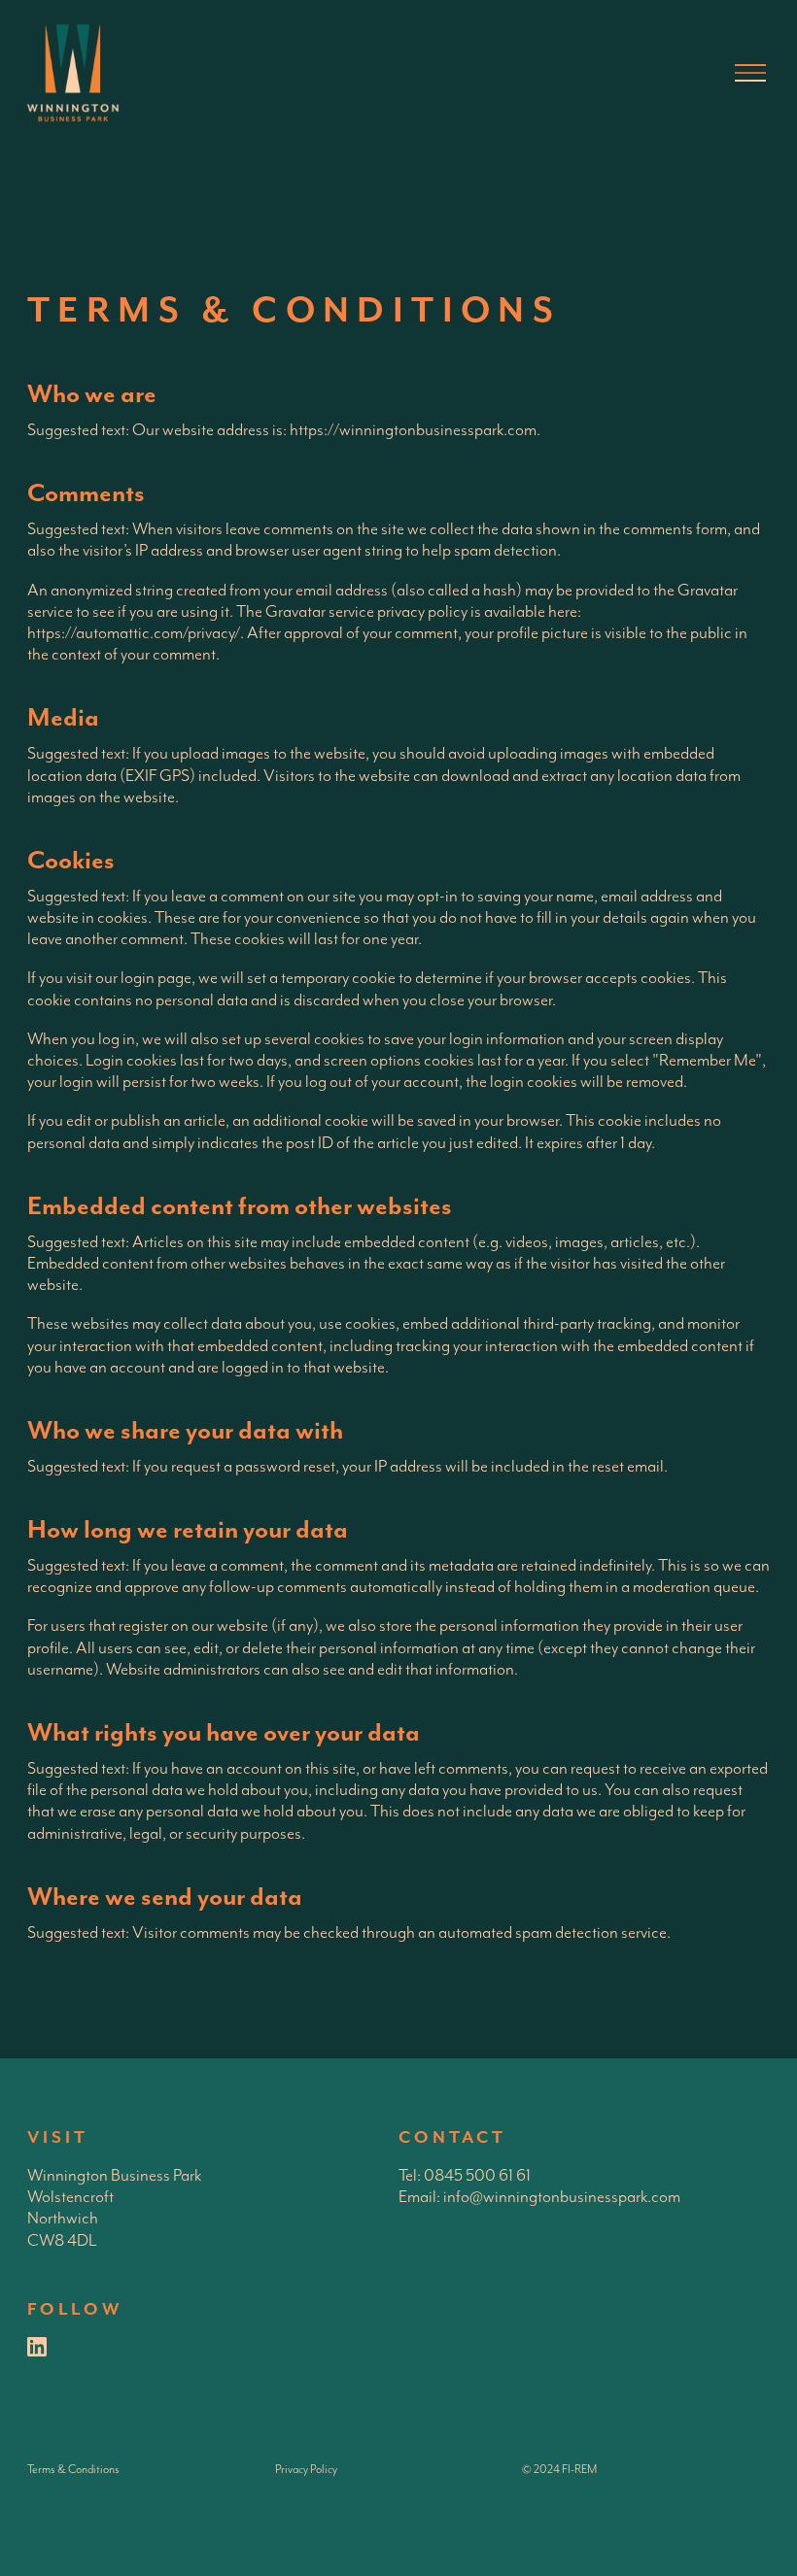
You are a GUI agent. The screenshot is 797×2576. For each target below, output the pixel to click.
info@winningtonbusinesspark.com (562, 2197)
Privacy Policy (306, 2470)
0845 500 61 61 (477, 2176)
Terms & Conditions (73, 2470)
